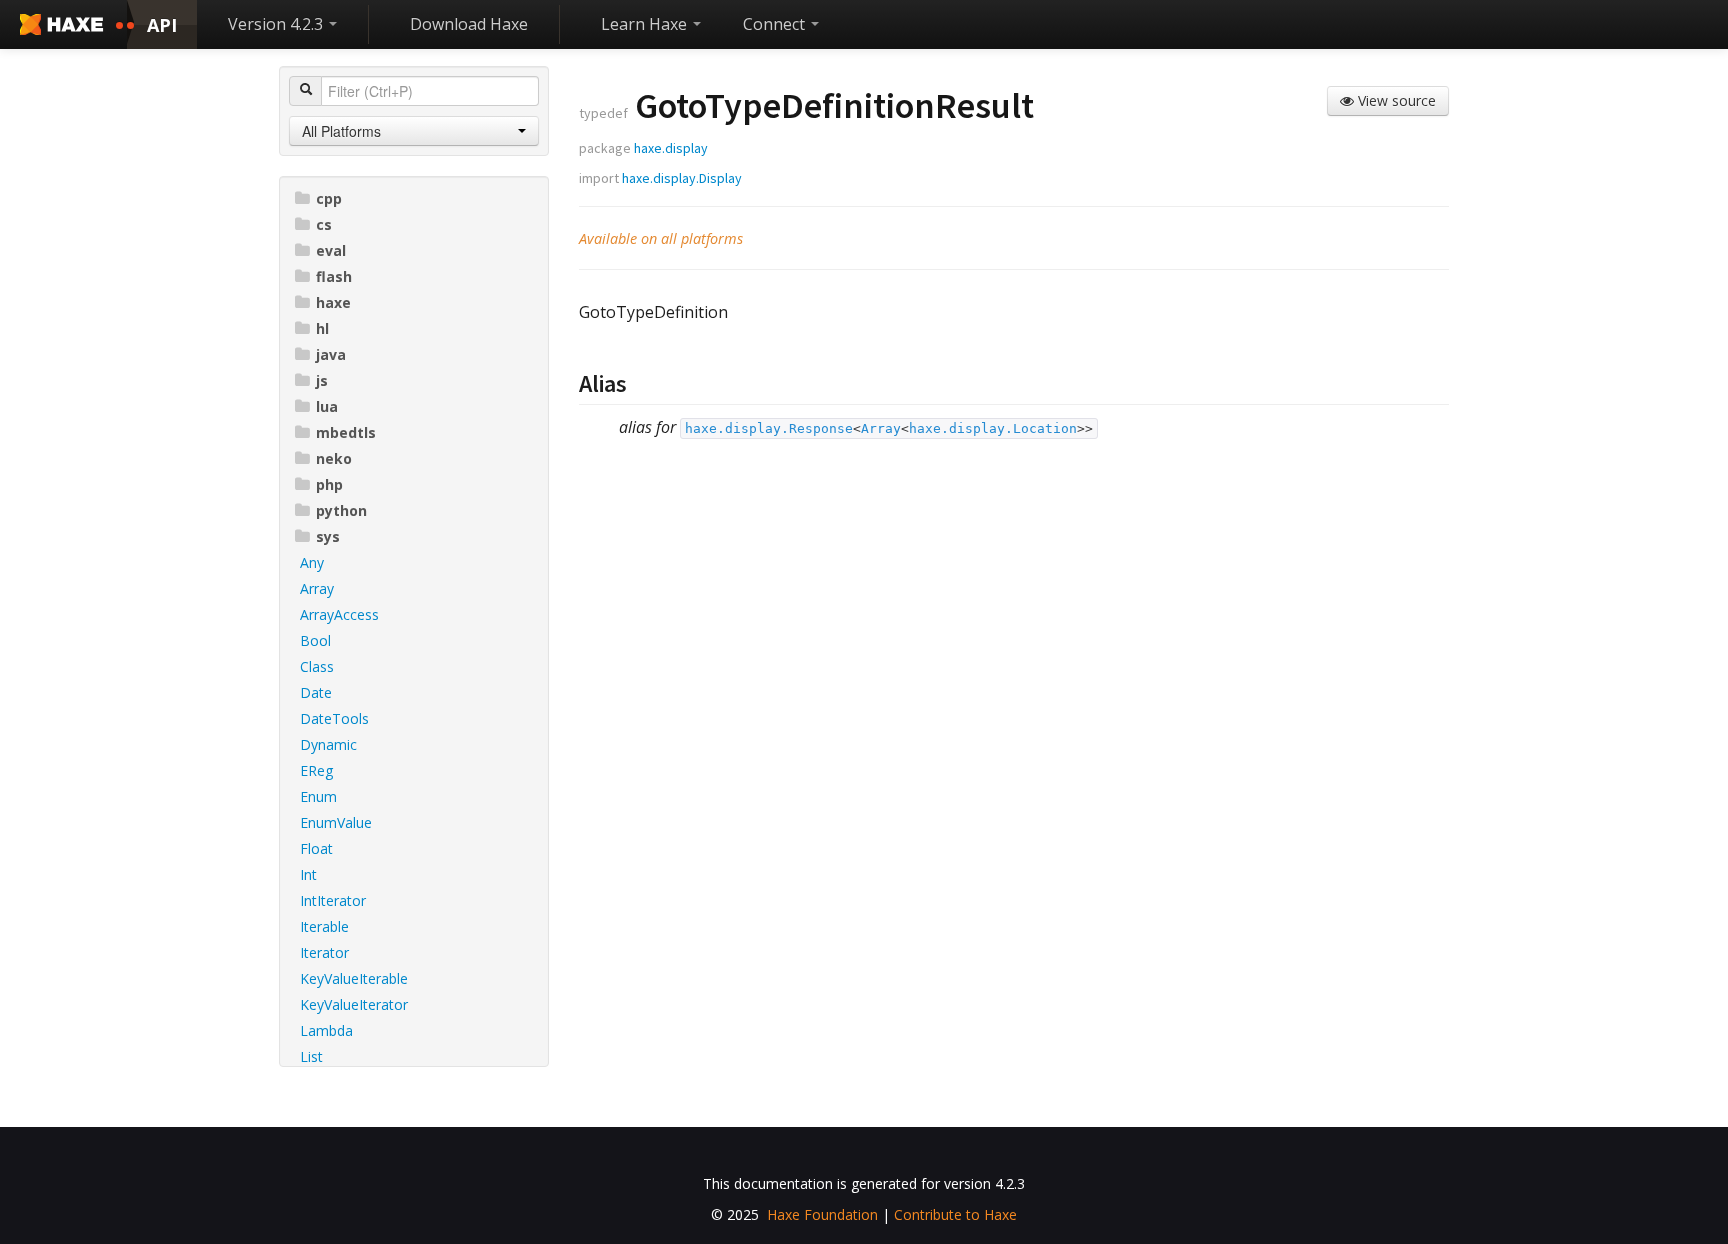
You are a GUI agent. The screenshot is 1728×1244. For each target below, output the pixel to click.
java (331, 354)
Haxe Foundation (822, 1214)
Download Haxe (469, 24)
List (311, 1056)
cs (324, 224)
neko (334, 458)
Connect (776, 24)
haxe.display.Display (682, 178)
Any (312, 562)
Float (316, 848)
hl (322, 328)
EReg (316, 770)
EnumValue (336, 822)
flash (334, 276)
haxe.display (671, 148)
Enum (318, 796)
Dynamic (328, 744)
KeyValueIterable (354, 978)
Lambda (326, 1030)
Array (317, 588)
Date (316, 692)
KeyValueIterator (354, 1004)
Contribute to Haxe (955, 1214)
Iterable (324, 926)
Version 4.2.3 (277, 24)
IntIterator (333, 900)
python (341, 510)
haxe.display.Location (993, 428)
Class (317, 666)
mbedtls (346, 432)
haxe (333, 302)
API (162, 25)
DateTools (334, 718)
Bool (315, 640)
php (329, 484)
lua (327, 406)
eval (331, 250)
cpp (329, 198)
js (322, 380)
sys (328, 536)
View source (1395, 100)
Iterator (324, 952)
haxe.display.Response (769, 428)
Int (308, 874)
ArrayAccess (339, 614)
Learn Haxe (646, 24)
